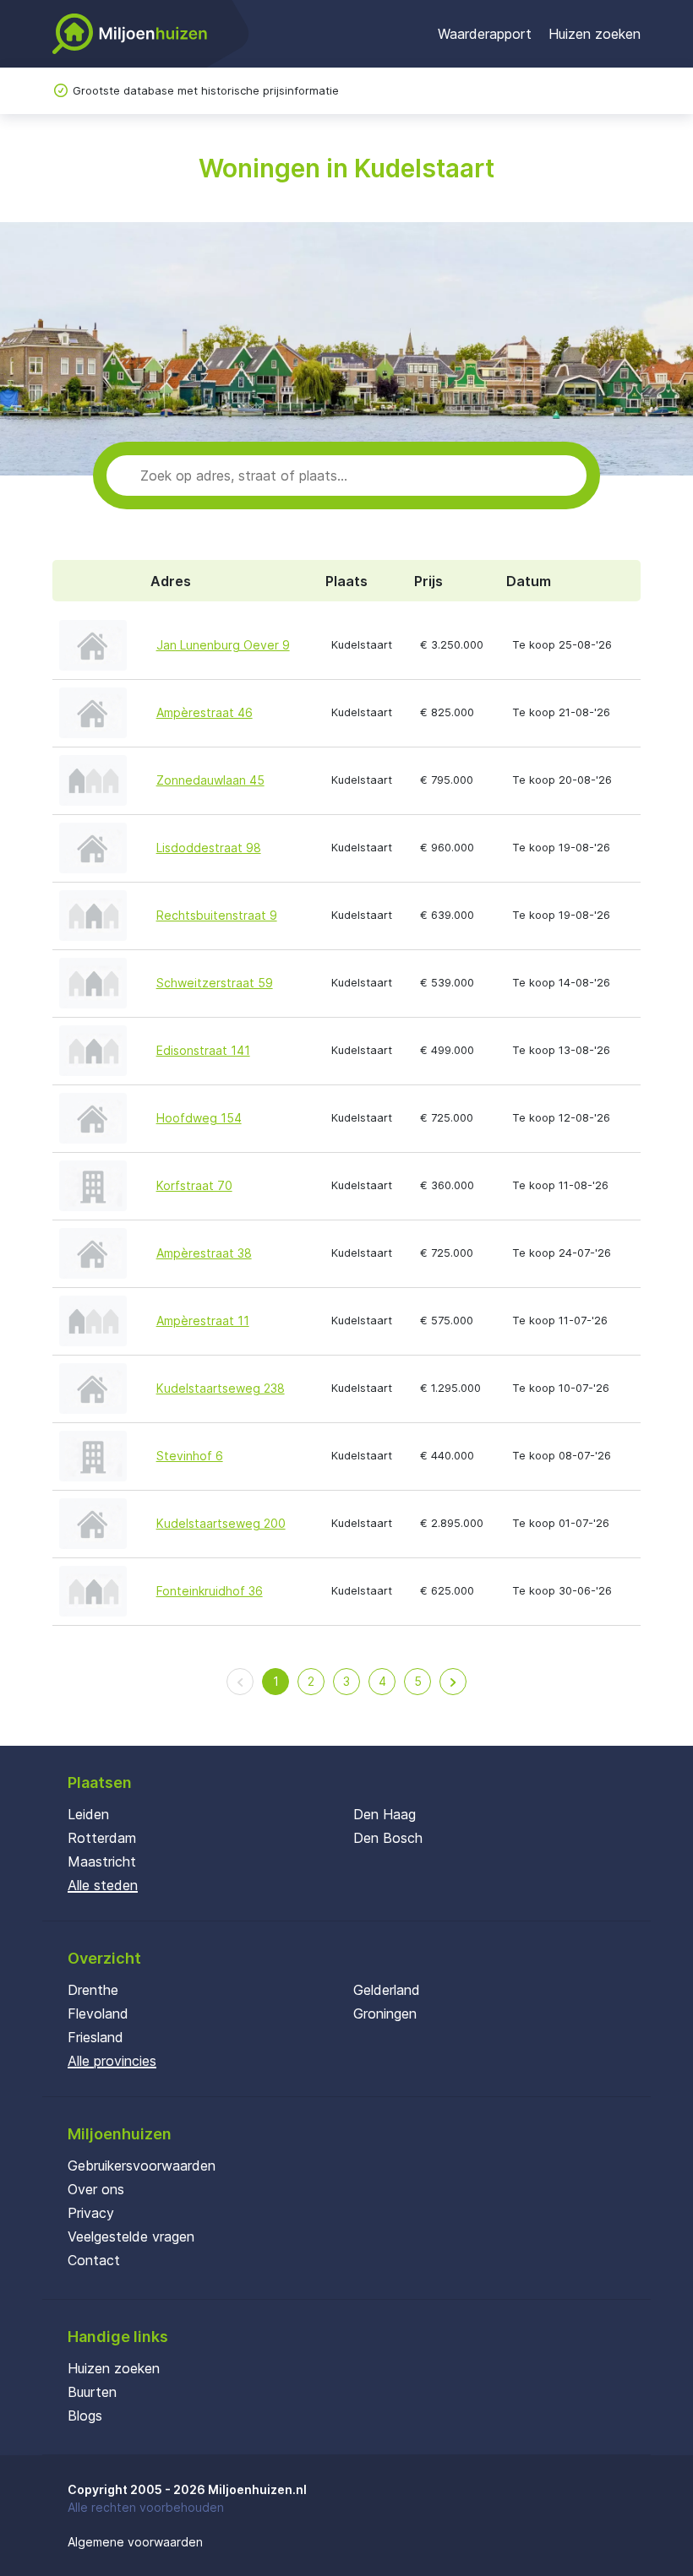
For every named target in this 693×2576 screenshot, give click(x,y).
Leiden (88, 1814)
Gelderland (387, 1990)
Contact (94, 2260)
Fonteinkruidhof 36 (210, 1591)
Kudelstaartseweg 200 (221, 1523)
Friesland (95, 2037)
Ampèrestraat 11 (203, 1321)
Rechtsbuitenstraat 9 (217, 915)
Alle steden (103, 1885)
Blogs (85, 2416)
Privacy (91, 2213)
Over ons (96, 2189)
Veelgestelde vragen (131, 2236)
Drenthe (93, 1990)
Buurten (92, 2392)
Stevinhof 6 (190, 1456)
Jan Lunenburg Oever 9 (223, 645)
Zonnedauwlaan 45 (210, 780)
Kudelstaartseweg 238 (221, 1388)
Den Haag (385, 1814)
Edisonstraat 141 (203, 1050)
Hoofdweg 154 (199, 1118)
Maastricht (102, 1861)
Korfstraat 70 (194, 1185)
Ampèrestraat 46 (205, 712)
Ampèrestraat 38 (204, 1253)
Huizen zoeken (595, 34)
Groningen (385, 2014)
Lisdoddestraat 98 (209, 848)
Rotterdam (102, 1838)
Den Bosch (388, 1838)
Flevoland (98, 2014)
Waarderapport (485, 34)
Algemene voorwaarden (135, 2542)
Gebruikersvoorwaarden (142, 2166)
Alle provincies (112, 2061)
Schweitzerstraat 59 (215, 983)
